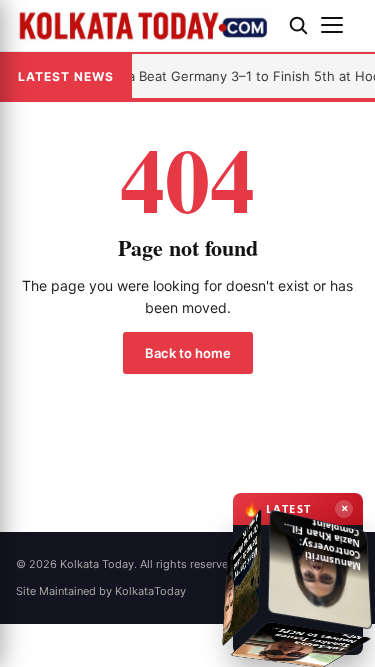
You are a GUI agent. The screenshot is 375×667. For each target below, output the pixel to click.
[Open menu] (340, 25)
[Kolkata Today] (144, 25)
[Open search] (298, 25)
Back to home (188, 353)
